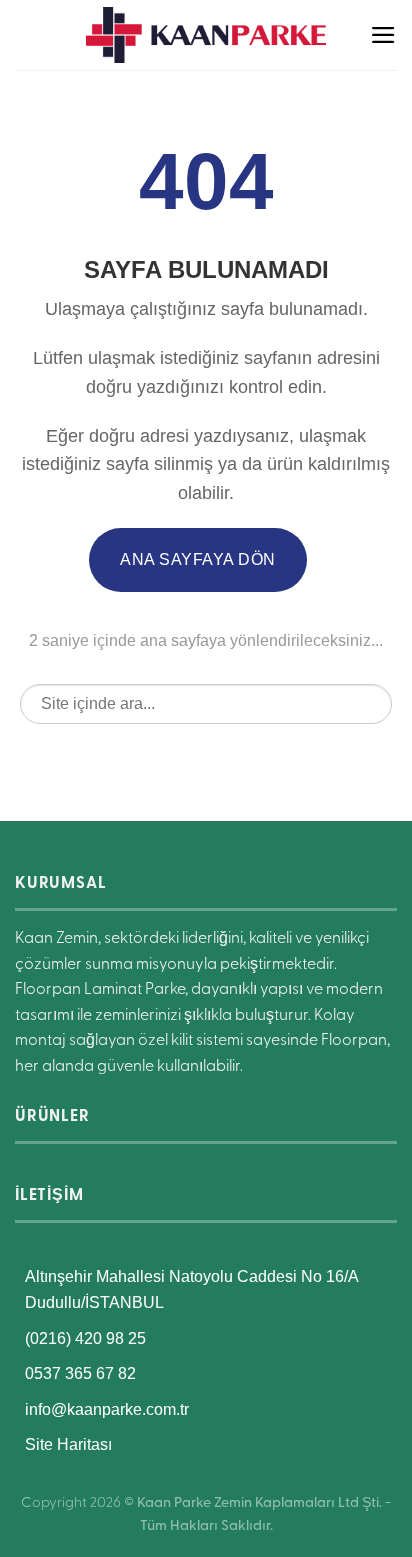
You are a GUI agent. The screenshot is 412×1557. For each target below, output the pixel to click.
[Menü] (383, 35)
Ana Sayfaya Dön (197, 559)
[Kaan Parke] (206, 35)
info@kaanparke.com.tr (107, 1409)
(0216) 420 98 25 (85, 1338)
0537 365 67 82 (80, 1373)
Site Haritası (68, 1444)
